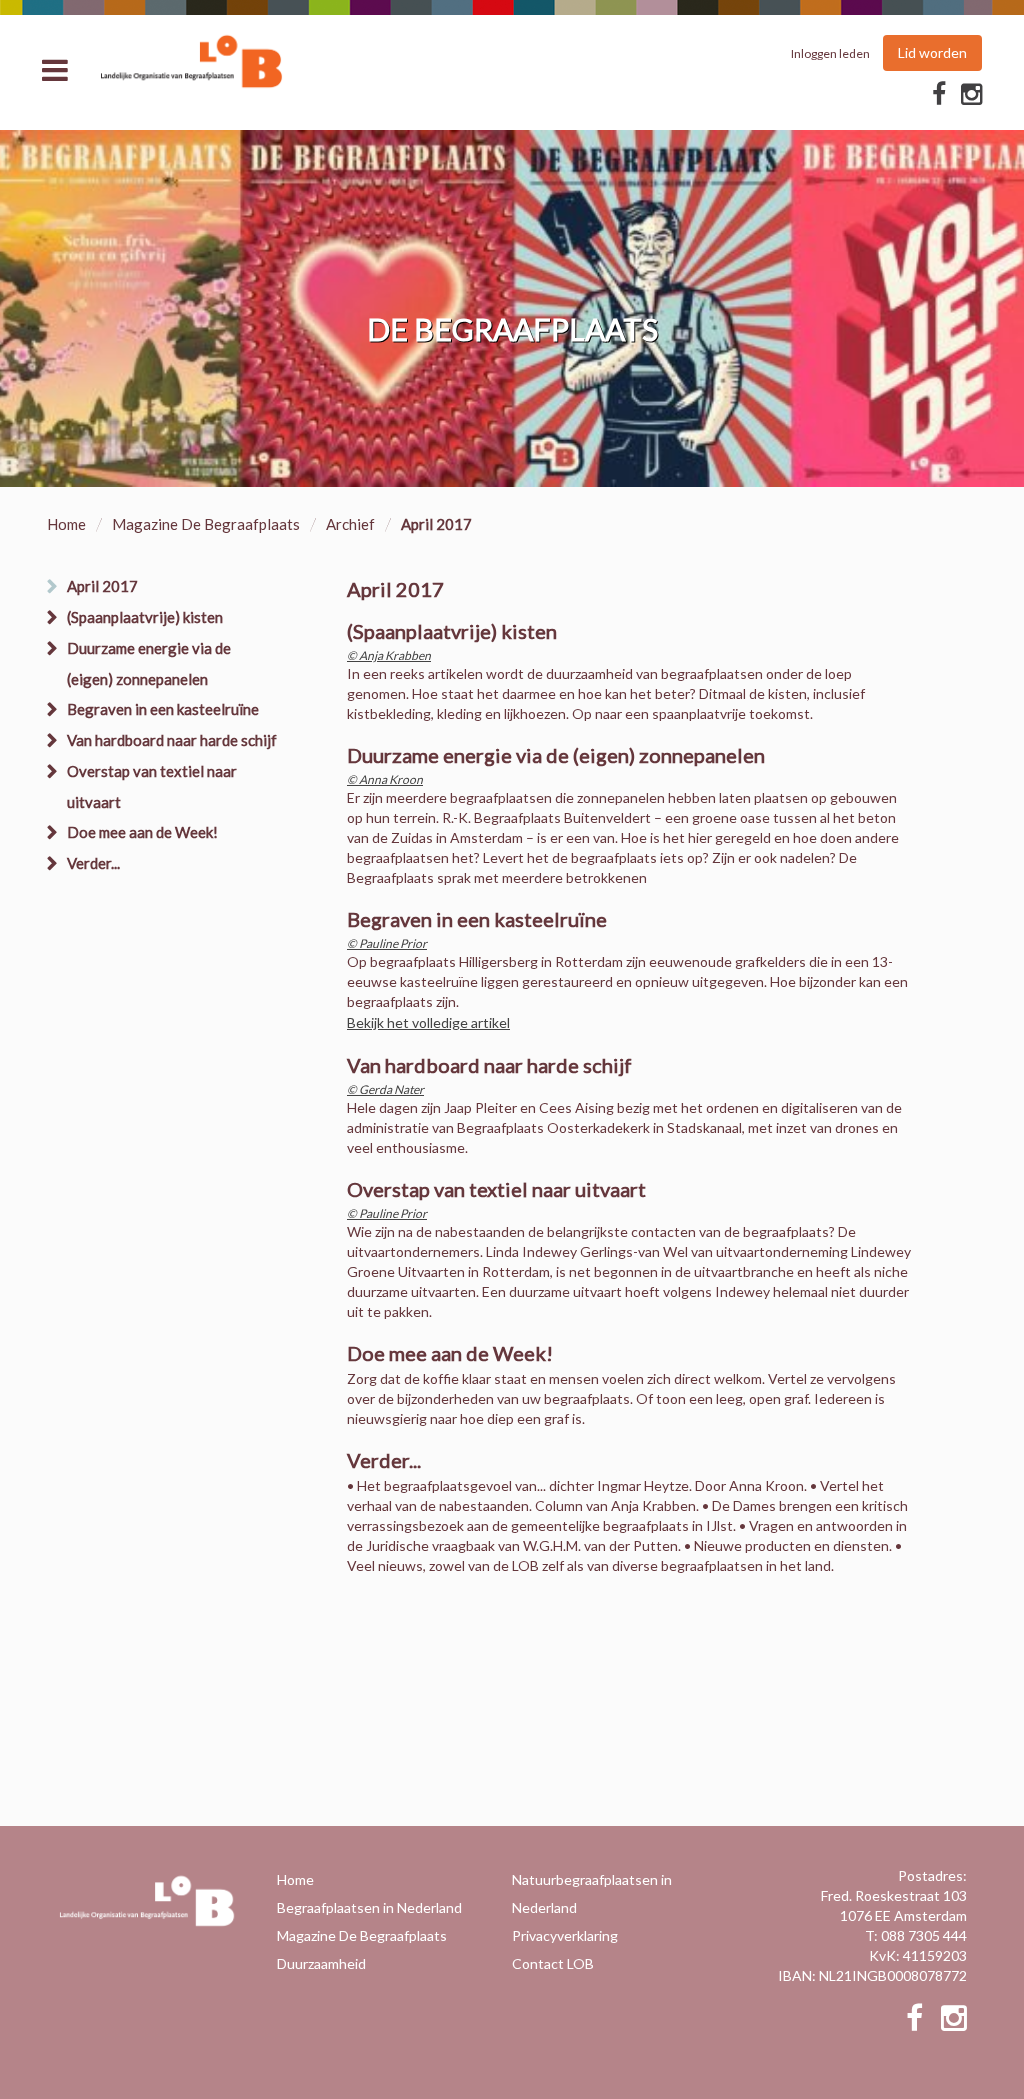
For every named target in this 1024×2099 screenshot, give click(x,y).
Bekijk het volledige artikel (428, 1022)
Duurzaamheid (321, 1963)
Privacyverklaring (565, 1935)
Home (66, 524)
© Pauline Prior (387, 943)
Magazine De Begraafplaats (206, 524)
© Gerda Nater (385, 1089)
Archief (350, 524)
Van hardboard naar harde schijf (172, 740)
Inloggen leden (830, 53)
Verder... (93, 863)
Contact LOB (553, 1963)
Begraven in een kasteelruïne (163, 709)
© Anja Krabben (389, 655)
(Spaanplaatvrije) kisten (145, 617)
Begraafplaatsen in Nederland (369, 1907)
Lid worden (932, 52)
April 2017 (102, 586)
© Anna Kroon (385, 779)
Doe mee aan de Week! (142, 832)
